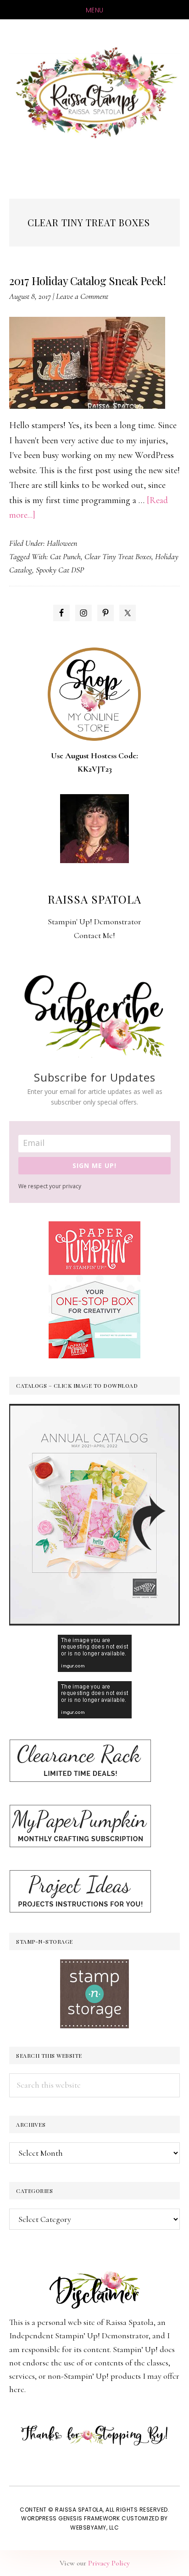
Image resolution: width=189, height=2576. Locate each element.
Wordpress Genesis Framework (71, 2518)
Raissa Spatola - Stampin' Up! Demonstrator (94, 93)
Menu (95, 10)
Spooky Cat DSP (60, 570)
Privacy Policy (109, 2563)
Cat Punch (65, 556)
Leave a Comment (82, 296)
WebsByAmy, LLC (94, 2527)
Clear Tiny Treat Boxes (118, 556)
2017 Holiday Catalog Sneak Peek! (87, 280)
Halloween (62, 543)
